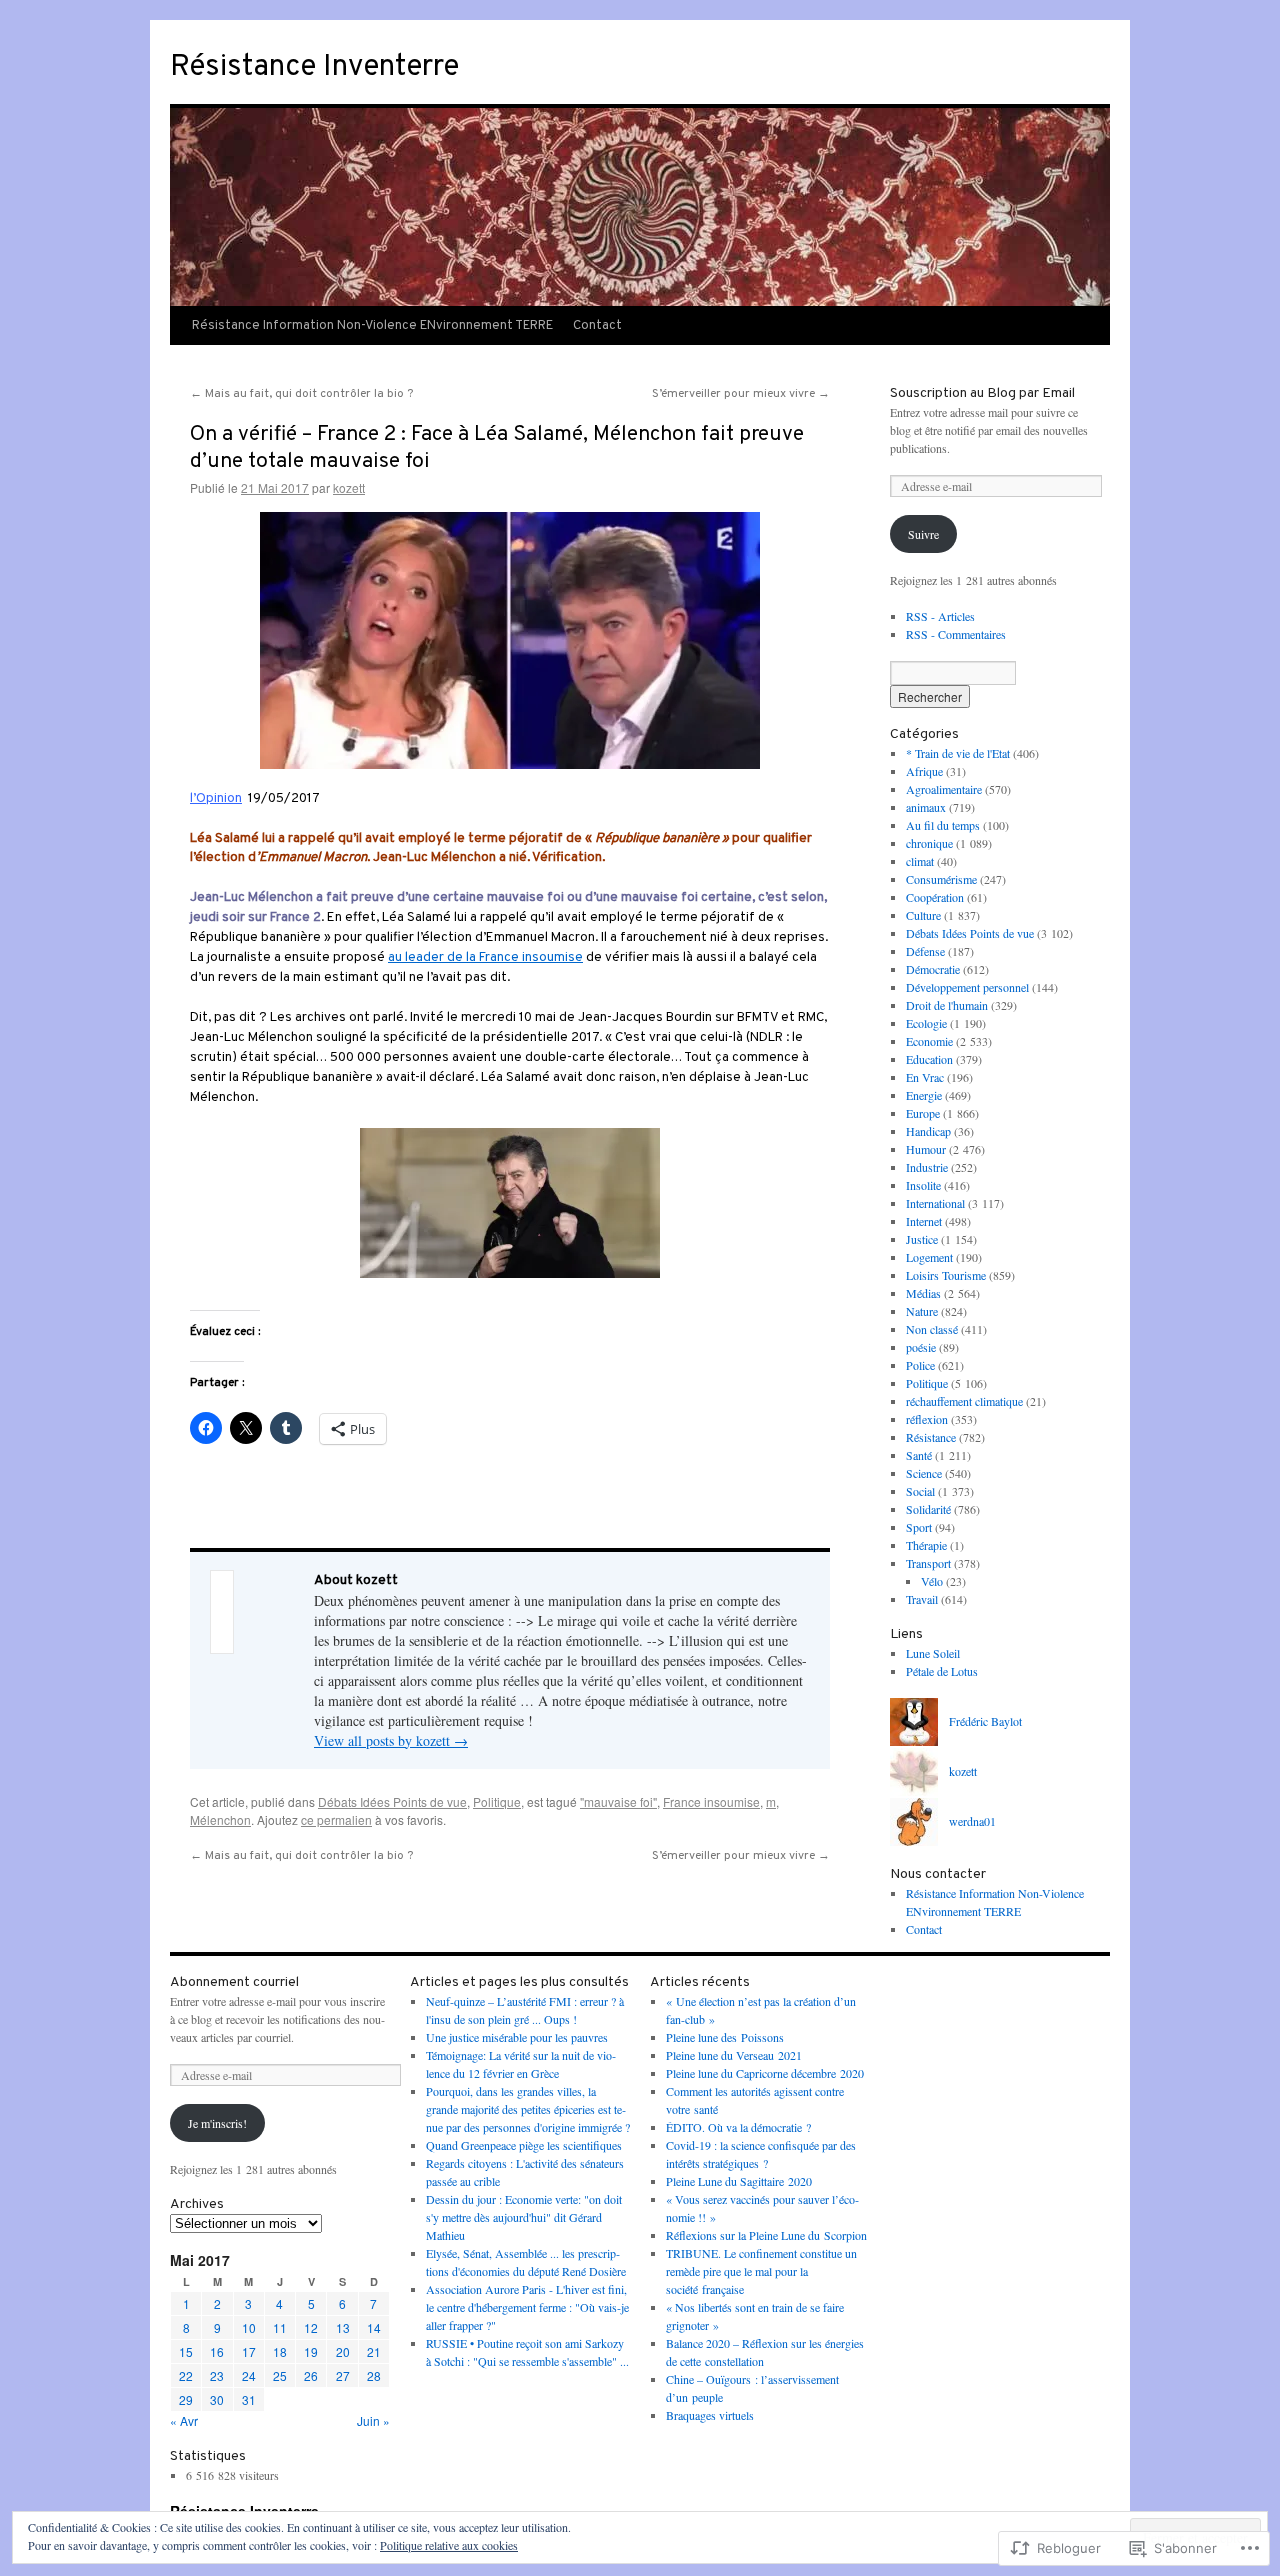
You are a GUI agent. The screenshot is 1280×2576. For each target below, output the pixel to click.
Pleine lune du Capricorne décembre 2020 (765, 2073)
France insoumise (711, 1801)
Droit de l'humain (947, 1005)
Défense (925, 951)
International (935, 1203)
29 (186, 2399)
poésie (921, 1347)
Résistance (931, 1437)
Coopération (935, 897)
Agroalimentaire (944, 789)
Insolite (923, 1185)
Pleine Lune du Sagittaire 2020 (739, 2181)
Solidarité (928, 1509)
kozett (349, 487)
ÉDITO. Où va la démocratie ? (738, 2127)
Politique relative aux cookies (449, 2545)
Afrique (924, 771)
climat (920, 861)
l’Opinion (216, 798)
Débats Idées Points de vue (392, 1801)
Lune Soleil (933, 1653)
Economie (929, 1041)
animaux (926, 807)
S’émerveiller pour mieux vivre (741, 394)
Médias (923, 1293)
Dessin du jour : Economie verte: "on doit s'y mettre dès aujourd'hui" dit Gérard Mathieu (524, 2217)
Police (920, 1365)
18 (280, 2351)
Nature (922, 1311)
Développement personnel (967, 987)
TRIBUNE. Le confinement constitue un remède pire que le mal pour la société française (761, 2271)
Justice (922, 1239)
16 (217, 2351)
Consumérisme (941, 879)
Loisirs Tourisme (946, 1275)
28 (374, 2375)
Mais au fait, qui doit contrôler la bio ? (301, 394)
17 (249, 2351)
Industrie (927, 1167)
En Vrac (925, 1077)
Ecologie (926, 1023)
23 (217, 2375)
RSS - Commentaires (956, 634)
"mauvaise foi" (618, 1801)
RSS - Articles (940, 616)
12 (311, 2327)
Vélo (932, 1581)
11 (280, 2327)
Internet (924, 1221)
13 (343, 2327)
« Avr (184, 2420)
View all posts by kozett (391, 1740)
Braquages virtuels (710, 2415)
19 (311, 2351)
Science (924, 1473)
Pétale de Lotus (942, 1671)
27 (343, 2375)
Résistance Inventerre (314, 67)
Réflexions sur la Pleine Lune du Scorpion (766, 2235)
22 (186, 2375)
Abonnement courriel (234, 1982)
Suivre (923, 534)
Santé (919, 1455)
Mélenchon (220, 1819)
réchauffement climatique (964, 1401)
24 (249, 2375)
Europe (923, 1113)
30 (217, 2399)
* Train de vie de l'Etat (958, 753)
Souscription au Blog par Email (982, 393)
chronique (929, 843)
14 (374, 2327)
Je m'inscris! (217, 2123)
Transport (928, 1563)
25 (280, 2375)
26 (311, 2375)
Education (929, 1059)
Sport (919, 1527)
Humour (926, 1149)
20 (343, 2351)
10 (249, 2327)
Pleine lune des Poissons (725, 2037)
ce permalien (336, 1819)
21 (374, 2351)
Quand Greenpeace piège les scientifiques (524, 2145)
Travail (922, 1599)
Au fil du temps (943, 825)
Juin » (373, 2420)
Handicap (928, 1131)
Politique (497, 1801)
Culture (923, 915)
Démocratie (933, 969)
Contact (597, 326)
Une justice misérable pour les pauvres (517, 2037)
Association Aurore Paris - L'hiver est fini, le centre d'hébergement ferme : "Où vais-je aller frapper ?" (527, 2307)
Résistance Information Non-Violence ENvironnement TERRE (372, 326)
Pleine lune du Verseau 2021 (734, 2055)
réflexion (927, 1419)
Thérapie (926, 1545)
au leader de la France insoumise (485, 957)
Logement (929, 1257)
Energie (924, 1095)
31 (249, 2399)
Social (920, 1491)
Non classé (932, 1329)
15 (186, 2351)
